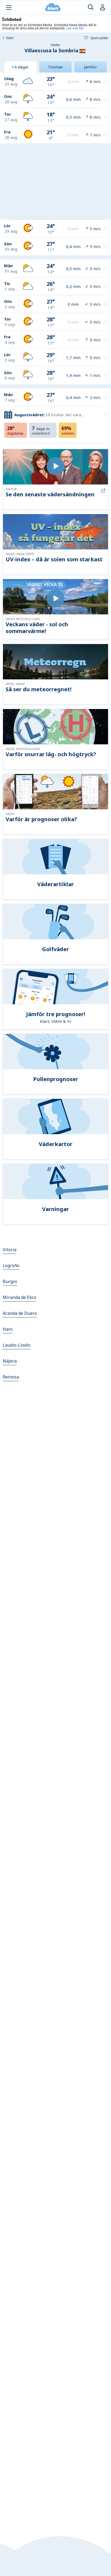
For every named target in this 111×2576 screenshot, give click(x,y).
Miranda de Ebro (20, 1297)
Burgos (10, 1281)
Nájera (10, 1361)
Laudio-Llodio (17, 1345)
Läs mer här (75, 28)
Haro (8, 1329)
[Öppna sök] (91, 7)
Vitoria (10, 1250)
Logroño (11, 1265)
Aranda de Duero (20, 1313)
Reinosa (11, 1377)
